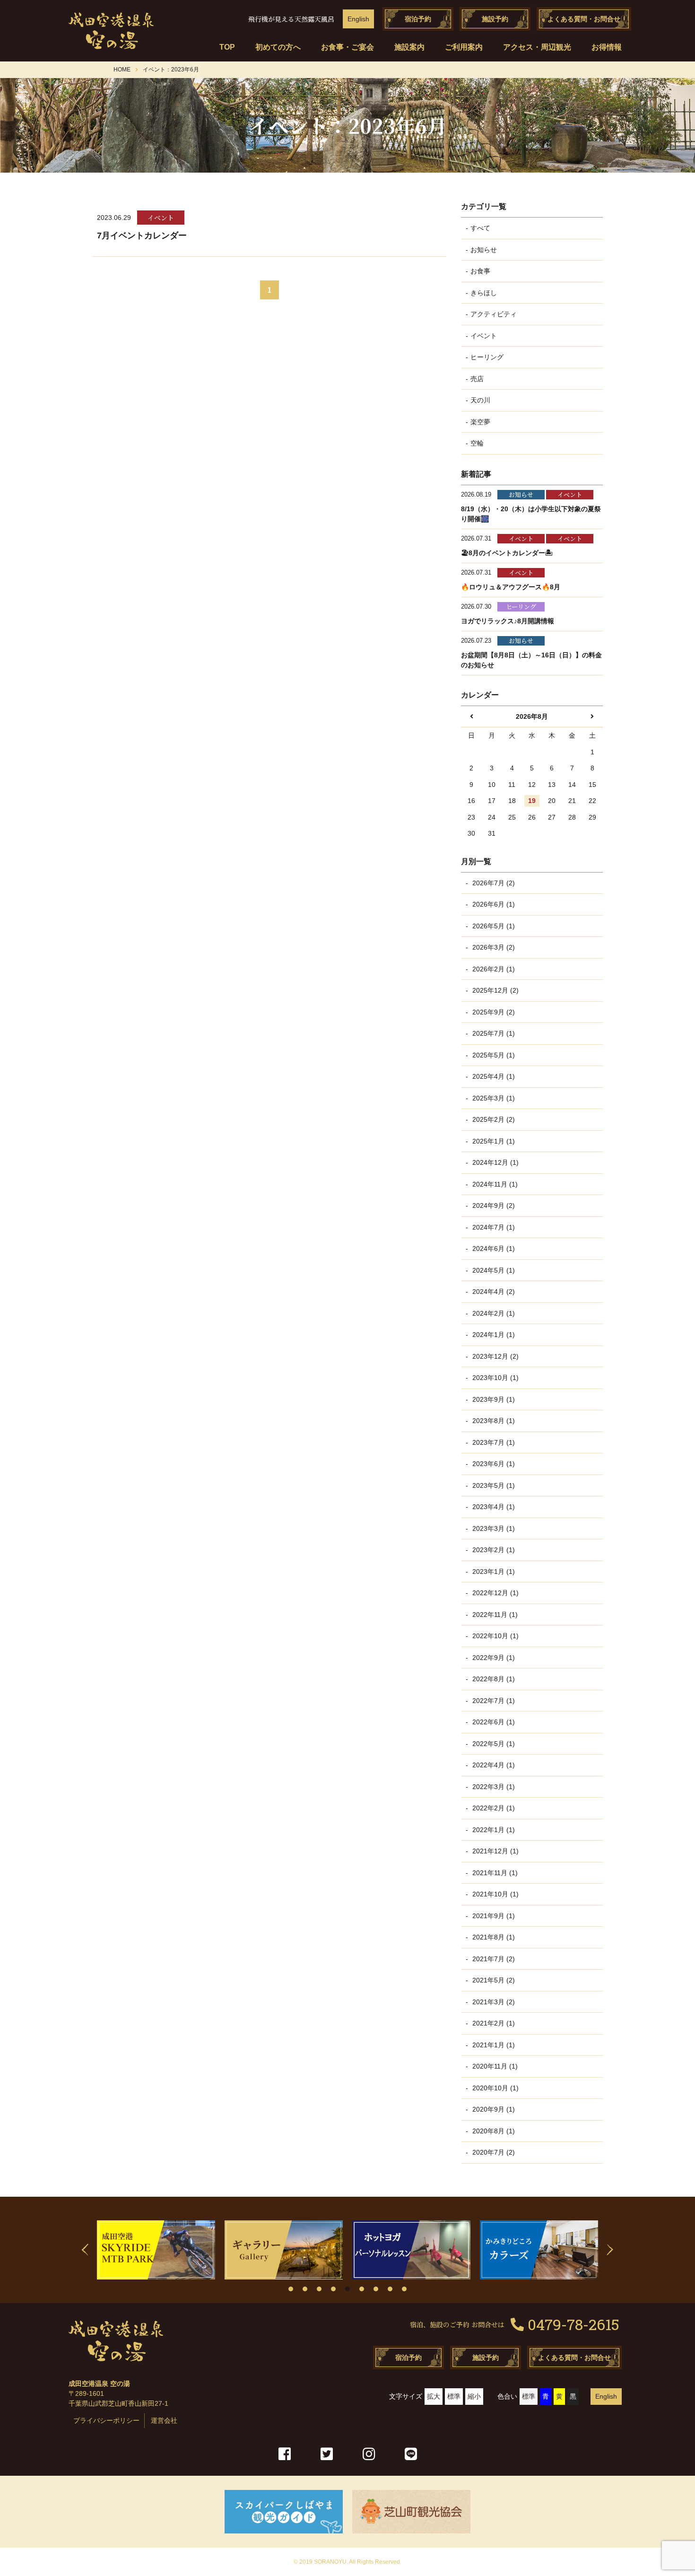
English (358, 19)
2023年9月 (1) (493, 1399)
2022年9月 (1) (493, 1658)
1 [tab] (291, 2289)
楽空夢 (480, 422)
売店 (477, 379)
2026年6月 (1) (493, 904)
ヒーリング (487, 357)
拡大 (434, 2396)
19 (532, 801)
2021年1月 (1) (493, 2045)
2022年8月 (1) (493, 1679)
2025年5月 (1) (493, 1055)
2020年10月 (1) (495, 2088)
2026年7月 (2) (493, 883)
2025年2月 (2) (493, 1119)
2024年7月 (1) (493, 1227)
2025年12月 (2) (495, 990)
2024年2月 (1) (493, 1313)
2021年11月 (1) (494, 1873)
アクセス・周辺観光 (537, 47)
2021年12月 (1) (495, 1851)
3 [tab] (319, 2289)
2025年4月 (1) (493, 1076)
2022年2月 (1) (493, 1808)
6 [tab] (362, 2289)
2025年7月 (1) (493, 1033)
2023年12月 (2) (495, 1356)
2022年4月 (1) (493, 1765)
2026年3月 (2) (493, 947)
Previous (85, 2250)
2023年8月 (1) (493, 1421)
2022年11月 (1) (494, 1615)
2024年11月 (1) (494, 1184)
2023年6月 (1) (493, 1464)
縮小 (474, 2396)
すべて (480, 228)
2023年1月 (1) (493, 1572)
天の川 (480, 400)
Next (610, 2250)
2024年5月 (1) (493, 1270)
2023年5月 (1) (493, 1485)
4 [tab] (333, 2289)
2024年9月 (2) (493, 1205)
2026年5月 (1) (493, 926)
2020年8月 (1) (493, 2131)
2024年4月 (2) (493, 1292)
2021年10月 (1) (495, 1894)
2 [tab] (305, 2289)
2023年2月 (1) (493, 1550)
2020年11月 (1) (494, 2066)
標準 (454, 2396)
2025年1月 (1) (493, 1141)
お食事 (480, 271)
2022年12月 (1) (495, 1593)
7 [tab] (376, 2289)
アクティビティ (494, 314)
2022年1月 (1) (493, 1830)
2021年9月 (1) (493, 1916)
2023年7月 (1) (493, 1442)
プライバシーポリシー (106, 2420)
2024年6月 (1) (493, 1249)
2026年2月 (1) (493, 969)
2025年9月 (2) (493, 1012)
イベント (484, 336)
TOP (227, 47)
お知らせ (484, 250)
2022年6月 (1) (493, 1722)
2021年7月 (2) (493, 1959)
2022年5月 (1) (493, 1744)
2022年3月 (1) (493, 1787)
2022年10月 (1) (495, 1636)
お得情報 (607, 47)
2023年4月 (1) (493, 1507)
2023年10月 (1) (495, 1378)
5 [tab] (347, 2289)
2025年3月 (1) (493, 1098)
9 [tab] (404, 2289)
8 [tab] (390, 2289)
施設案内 (409, 47)
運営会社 (164, 2420)
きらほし (484, 293)
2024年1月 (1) (493, 1335)
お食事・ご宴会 (347, 47)
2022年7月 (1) (493, 1701)
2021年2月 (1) (493, 2023)
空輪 (477, 443)
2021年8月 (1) (493, 1937)
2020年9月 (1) (493, 2109)
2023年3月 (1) (493, 1528)
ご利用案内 (464, 47)
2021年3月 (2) (493, 2002)
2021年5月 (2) (493, 1980)
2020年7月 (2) (493, 2152)
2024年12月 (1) (495, 1162)
